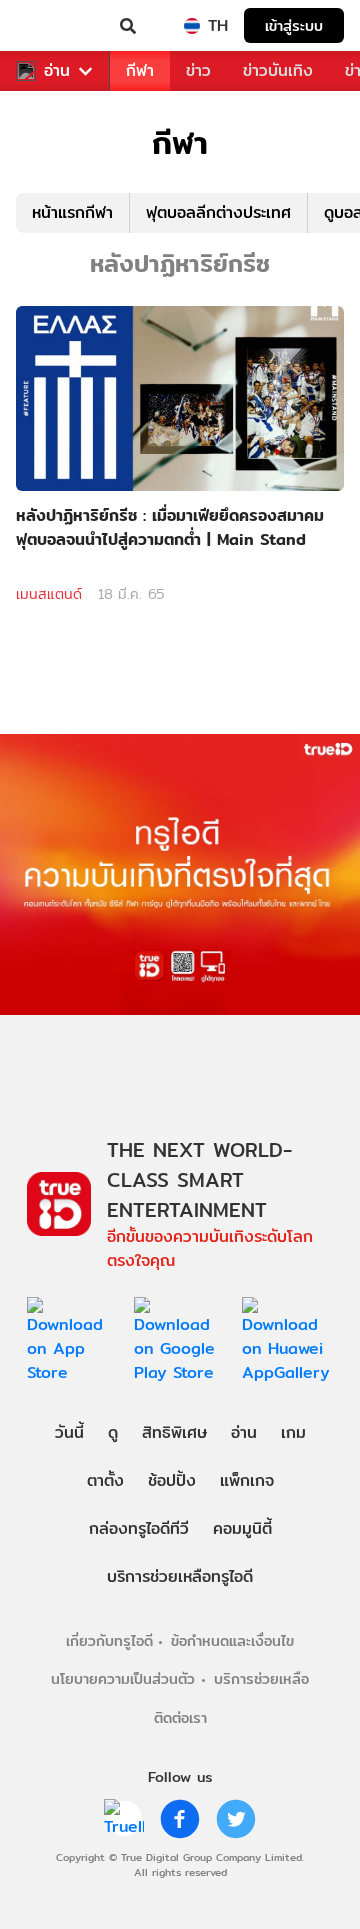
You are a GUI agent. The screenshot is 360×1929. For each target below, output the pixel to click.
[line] (124, 1819)
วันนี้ (69, 1432)
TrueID (56, 26)
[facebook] (180, 1819)
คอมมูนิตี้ (242, 1528)
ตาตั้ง (105, 1480)
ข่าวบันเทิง (278, 70)
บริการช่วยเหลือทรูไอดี (180, 1576)
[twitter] (236, 1819)
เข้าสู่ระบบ (294, 25)
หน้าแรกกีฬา (72, 212)
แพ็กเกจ (247, 1480)
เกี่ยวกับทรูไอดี (109, 1640)
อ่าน (57, 71)
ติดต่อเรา (180, 1717)
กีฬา (140, 70)
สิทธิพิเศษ (174, 1432)
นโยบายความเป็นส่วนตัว (123, 1678)
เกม (293, 1432)
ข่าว (198, 70)
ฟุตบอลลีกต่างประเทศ (218, 212)
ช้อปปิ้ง (172, 1480)
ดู (113, 1432)
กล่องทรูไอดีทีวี (139, 1528)
